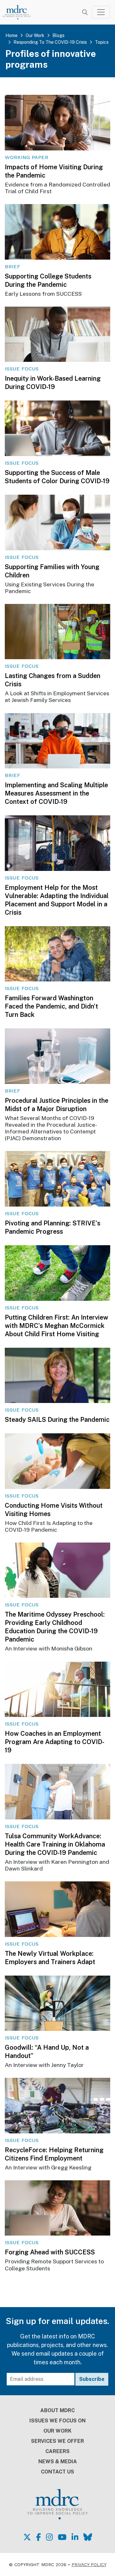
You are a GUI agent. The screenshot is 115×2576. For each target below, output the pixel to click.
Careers (57, 2451)
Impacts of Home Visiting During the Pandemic (54, 171)
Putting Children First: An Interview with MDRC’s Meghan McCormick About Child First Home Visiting (57, 1326)
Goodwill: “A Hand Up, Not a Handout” (47, 2052)
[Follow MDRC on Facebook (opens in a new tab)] (38, 2537)
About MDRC (57, 2410)
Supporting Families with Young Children (52, 571)
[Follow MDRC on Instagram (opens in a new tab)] (49, 2537)
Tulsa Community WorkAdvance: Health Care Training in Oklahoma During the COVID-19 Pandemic (55, 1844)
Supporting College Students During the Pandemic (48, 280)
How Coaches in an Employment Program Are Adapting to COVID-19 (55, 1742)
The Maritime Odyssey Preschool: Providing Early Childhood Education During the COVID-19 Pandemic (55, 1627)
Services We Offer (57, 2441)
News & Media (58, 2462)
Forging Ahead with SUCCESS (50, 2252)
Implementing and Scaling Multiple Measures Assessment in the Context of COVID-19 (56, 793)
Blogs (58, 35)
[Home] (20, 12)
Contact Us (57, 2472)
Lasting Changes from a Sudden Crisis (53, 680)
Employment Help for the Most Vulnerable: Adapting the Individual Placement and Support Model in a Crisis (57, 900)
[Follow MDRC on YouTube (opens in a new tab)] (62, 2537)
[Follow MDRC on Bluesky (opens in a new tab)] (88, 2537)
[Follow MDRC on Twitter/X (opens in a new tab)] (27, 2537)
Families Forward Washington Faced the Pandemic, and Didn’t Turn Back (51, 1006)
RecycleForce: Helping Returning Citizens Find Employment (54, 2154)
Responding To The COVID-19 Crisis (50, 42)
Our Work (35, 35)
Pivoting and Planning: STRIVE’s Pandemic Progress (53, 1227)
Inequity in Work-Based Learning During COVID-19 (53, 383)
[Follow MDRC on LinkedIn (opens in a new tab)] (75, 2537)
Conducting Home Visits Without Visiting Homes (54, 1510)
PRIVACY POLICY (89, 2565)
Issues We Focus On (57, 2421)
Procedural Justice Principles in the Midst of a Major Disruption (57, 1105)
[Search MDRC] (85, 12)
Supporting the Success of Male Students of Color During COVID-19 (57, 477)
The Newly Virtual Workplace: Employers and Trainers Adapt (50, 1958)
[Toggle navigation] (101, 12)
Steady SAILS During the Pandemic (57, 1420)
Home (11, 35)
